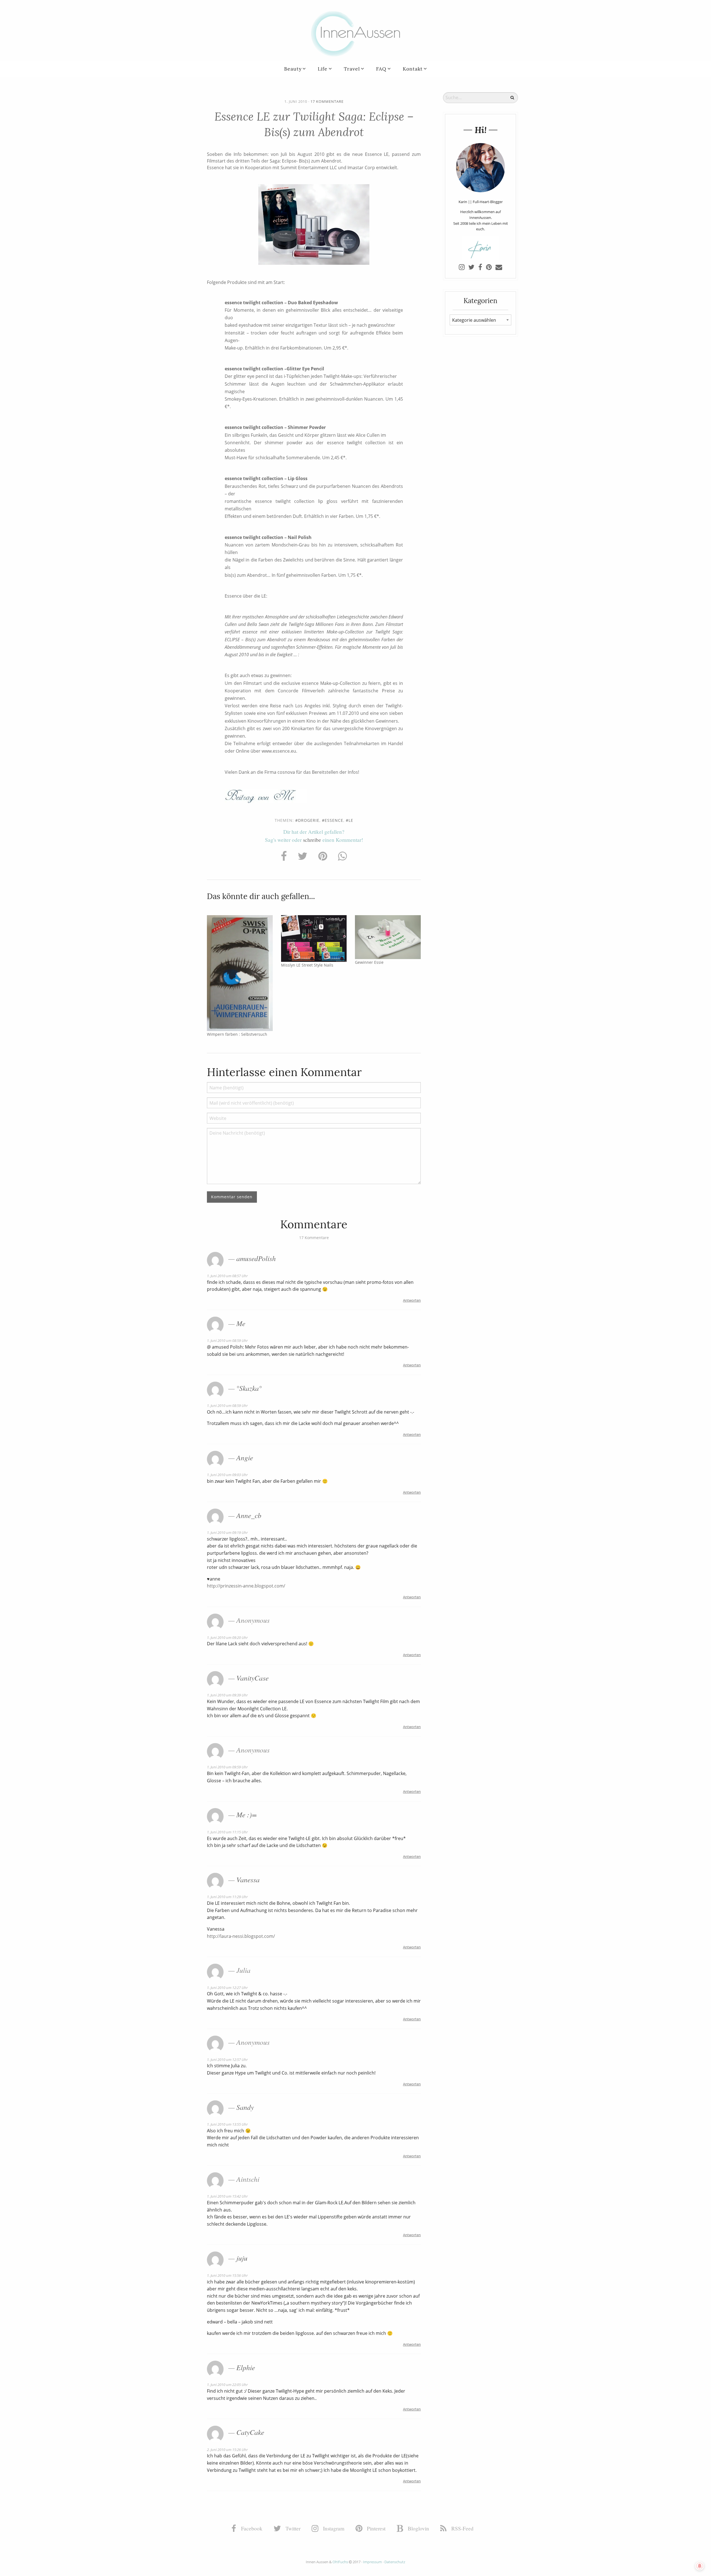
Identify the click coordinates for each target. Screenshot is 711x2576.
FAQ (381, 69)
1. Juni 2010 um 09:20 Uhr (227, 1638)
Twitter (292, 2528)
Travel (352, 69)
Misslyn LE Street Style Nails (307, 965)
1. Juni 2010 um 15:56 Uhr (227, 2275)
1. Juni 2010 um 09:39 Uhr (227, 1695)
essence (334, 820)
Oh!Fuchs (340, 2562)
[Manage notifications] (700, 2566)
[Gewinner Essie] (388, 937)
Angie (245, 1457)
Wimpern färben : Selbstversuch (237, 1034)
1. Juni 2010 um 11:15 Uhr (227, 1832)
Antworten (412, 1300)
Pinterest (375, 2528)
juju (242, 2258)
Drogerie (309, 820)
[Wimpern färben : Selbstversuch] (240, 973)
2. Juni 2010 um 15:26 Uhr (227, 2450)
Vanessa (248, 1879)
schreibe (312, 840)
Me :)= (246, 1814)
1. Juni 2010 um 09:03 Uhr (227, 1475)
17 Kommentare (327, 101)
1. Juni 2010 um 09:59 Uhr (227, 1767)
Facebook (251, 2528)
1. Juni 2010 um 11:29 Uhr (227, 1897)
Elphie (246, 2367)
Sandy (245, 2107)
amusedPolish (256, 1258)
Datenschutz (395, 2562)
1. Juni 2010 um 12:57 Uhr (227, 2060)
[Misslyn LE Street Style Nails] (314, 938)
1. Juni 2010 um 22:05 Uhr (227, 2385)
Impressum (372, 2562)
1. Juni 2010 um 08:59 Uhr (227, 1341)
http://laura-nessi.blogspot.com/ (241, 1936)
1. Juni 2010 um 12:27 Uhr (227, 1988)
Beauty (293, 69)
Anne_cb (249, 1515)
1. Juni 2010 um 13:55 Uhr (227, 2124)
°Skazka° (249, 1388)
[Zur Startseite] (355, 33)
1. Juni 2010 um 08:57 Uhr (227, 1276)
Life (323, 69)
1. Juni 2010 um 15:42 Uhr (227, 2196)
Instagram (333, 2528)
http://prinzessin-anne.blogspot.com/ (246, 1586)
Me (241, 1323)
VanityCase (252, 1678)
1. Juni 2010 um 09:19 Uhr (227, 1532)
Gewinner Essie (369, 962)
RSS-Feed (462, 2528)
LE (351, 820)
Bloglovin (418, 2528)
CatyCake (250, 2432)
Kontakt (413, 69)
